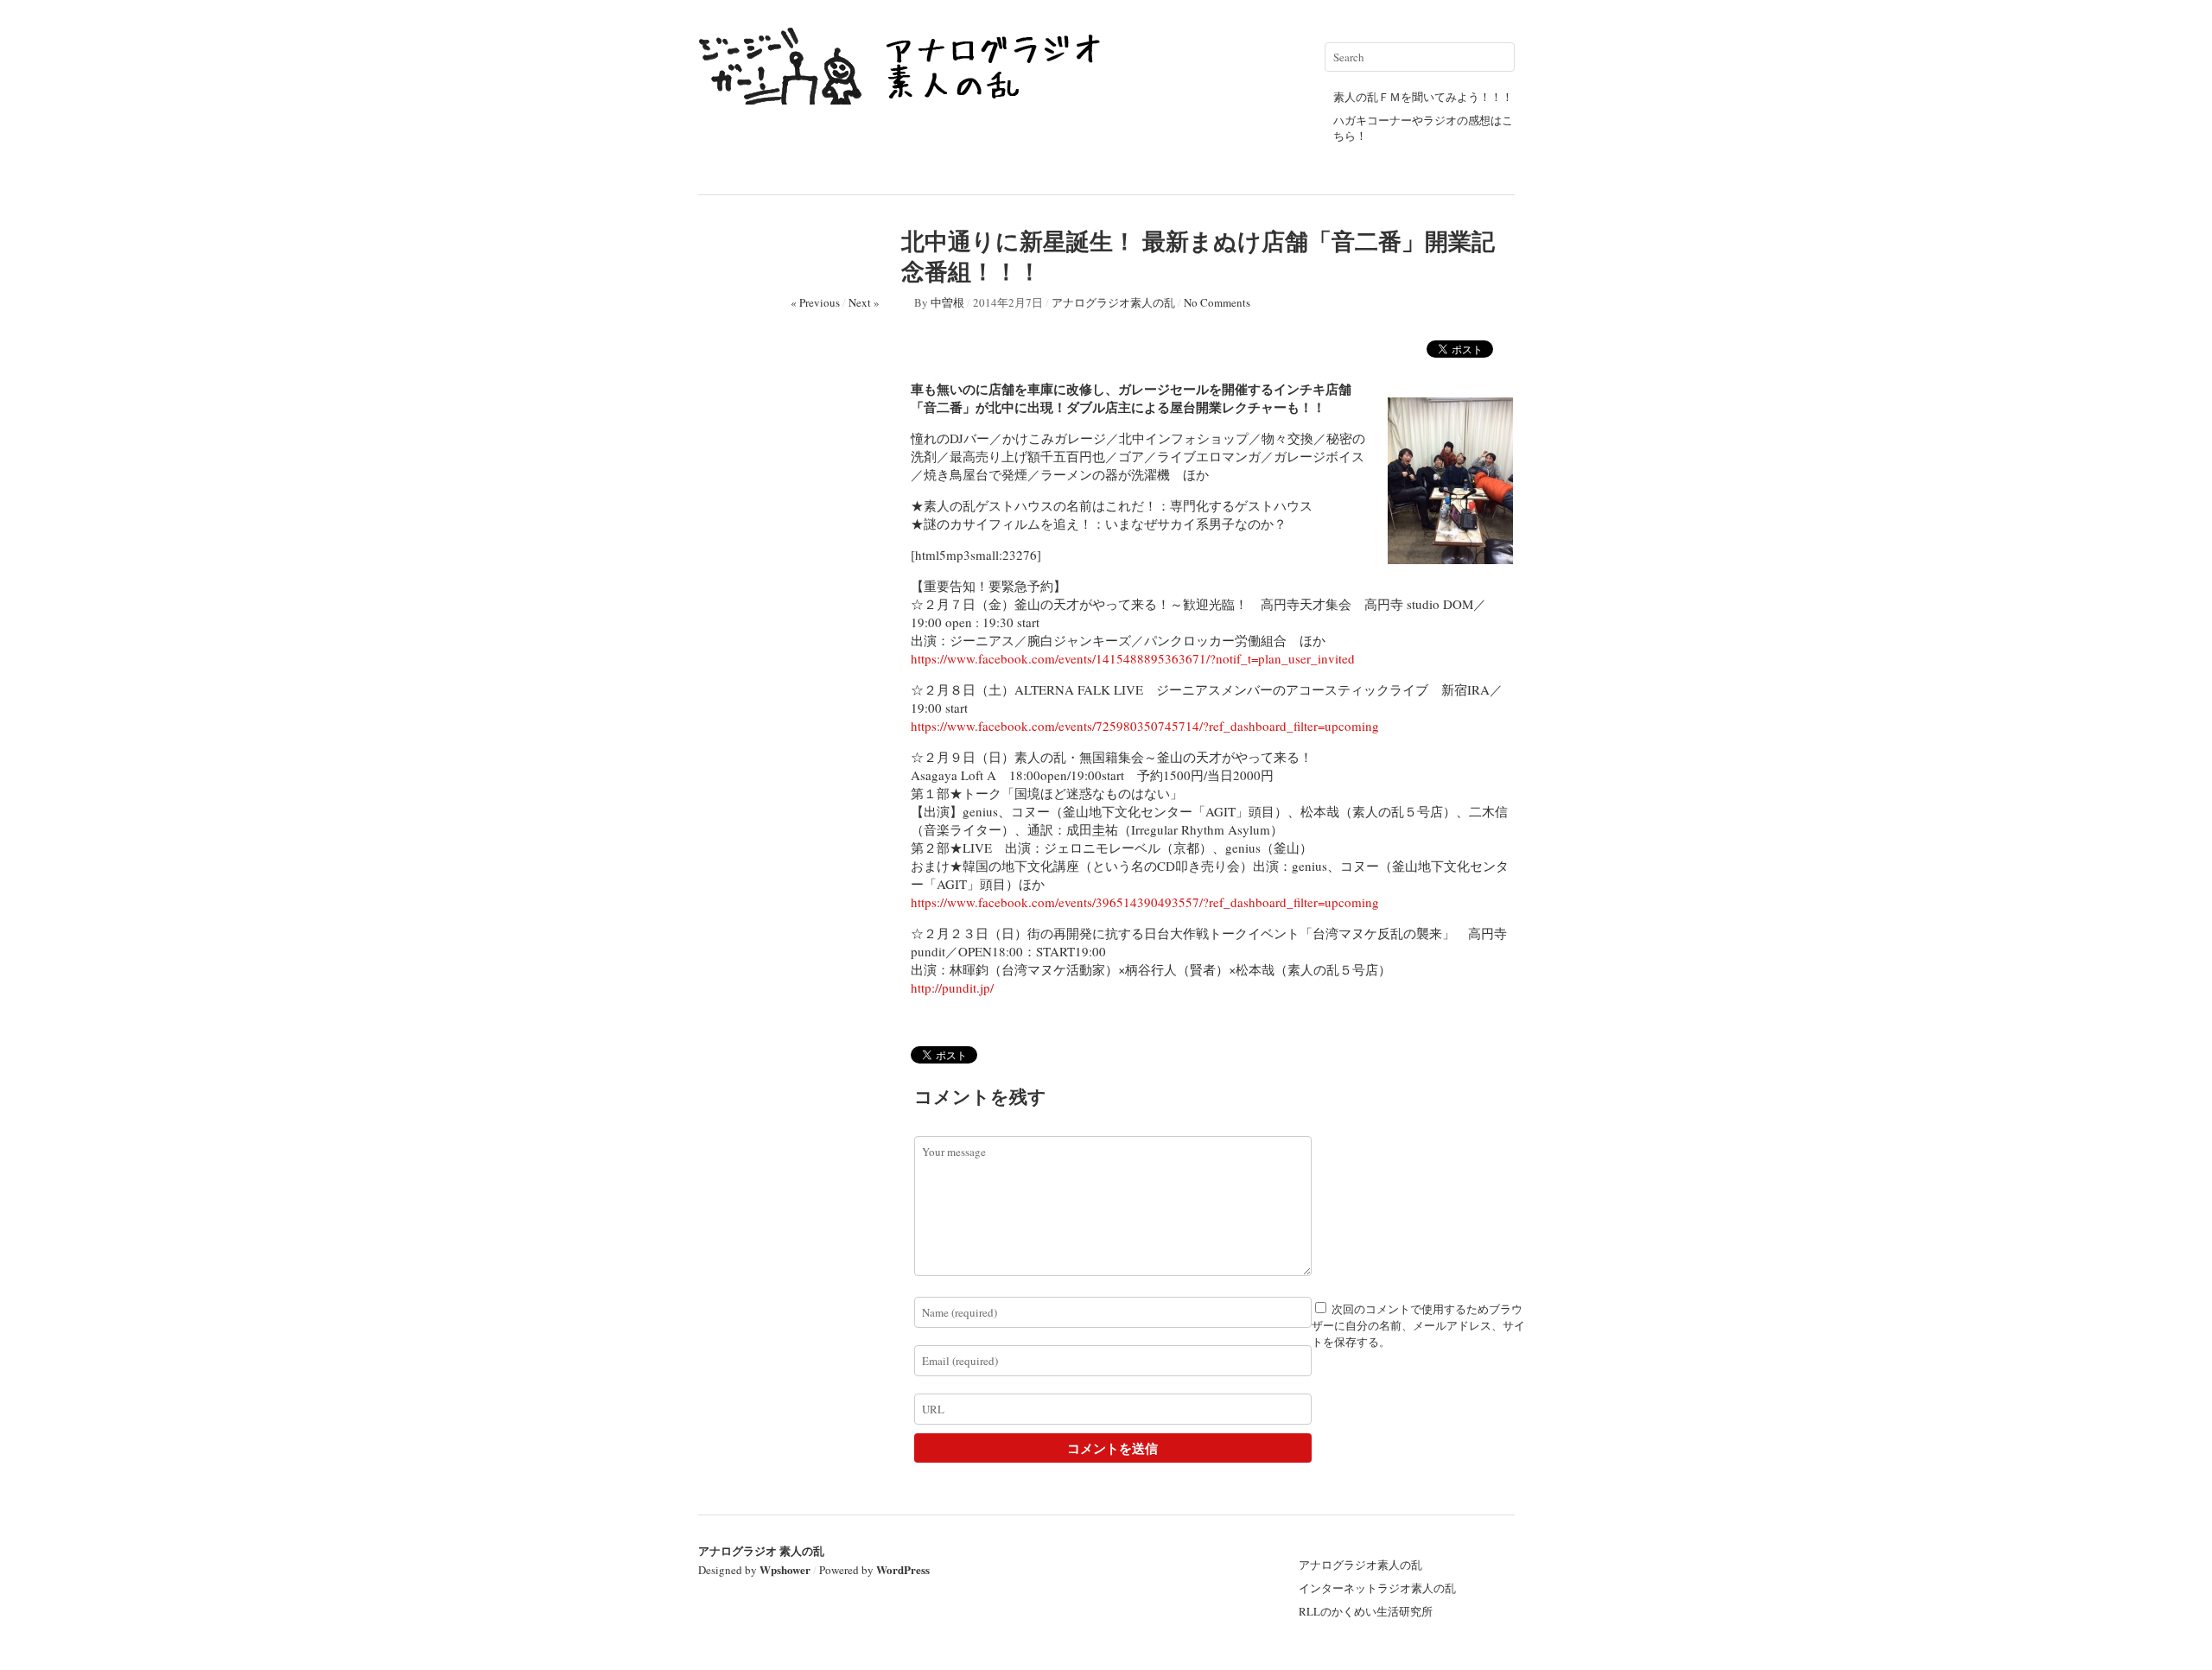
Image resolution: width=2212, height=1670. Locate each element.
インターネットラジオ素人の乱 (1377, 1588)
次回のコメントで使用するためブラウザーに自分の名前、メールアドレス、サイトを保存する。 (1418, 1325)
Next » (864, 302)
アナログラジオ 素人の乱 (761, 1550)
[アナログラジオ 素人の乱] (906, 97)
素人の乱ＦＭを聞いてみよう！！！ (1423, 97)
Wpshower (785, 1569)
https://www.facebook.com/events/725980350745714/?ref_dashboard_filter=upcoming (1145, 726)
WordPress (903, 1569)
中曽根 (947, 302)
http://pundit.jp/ (952, 987)
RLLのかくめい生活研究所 (1366, 1611)
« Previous (815, 302)
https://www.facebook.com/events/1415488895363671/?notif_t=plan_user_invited (1133, 658)
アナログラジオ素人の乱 (1113, 302)
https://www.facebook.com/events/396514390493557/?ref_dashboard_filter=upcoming (1145, 902)
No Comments (1217, 302)
